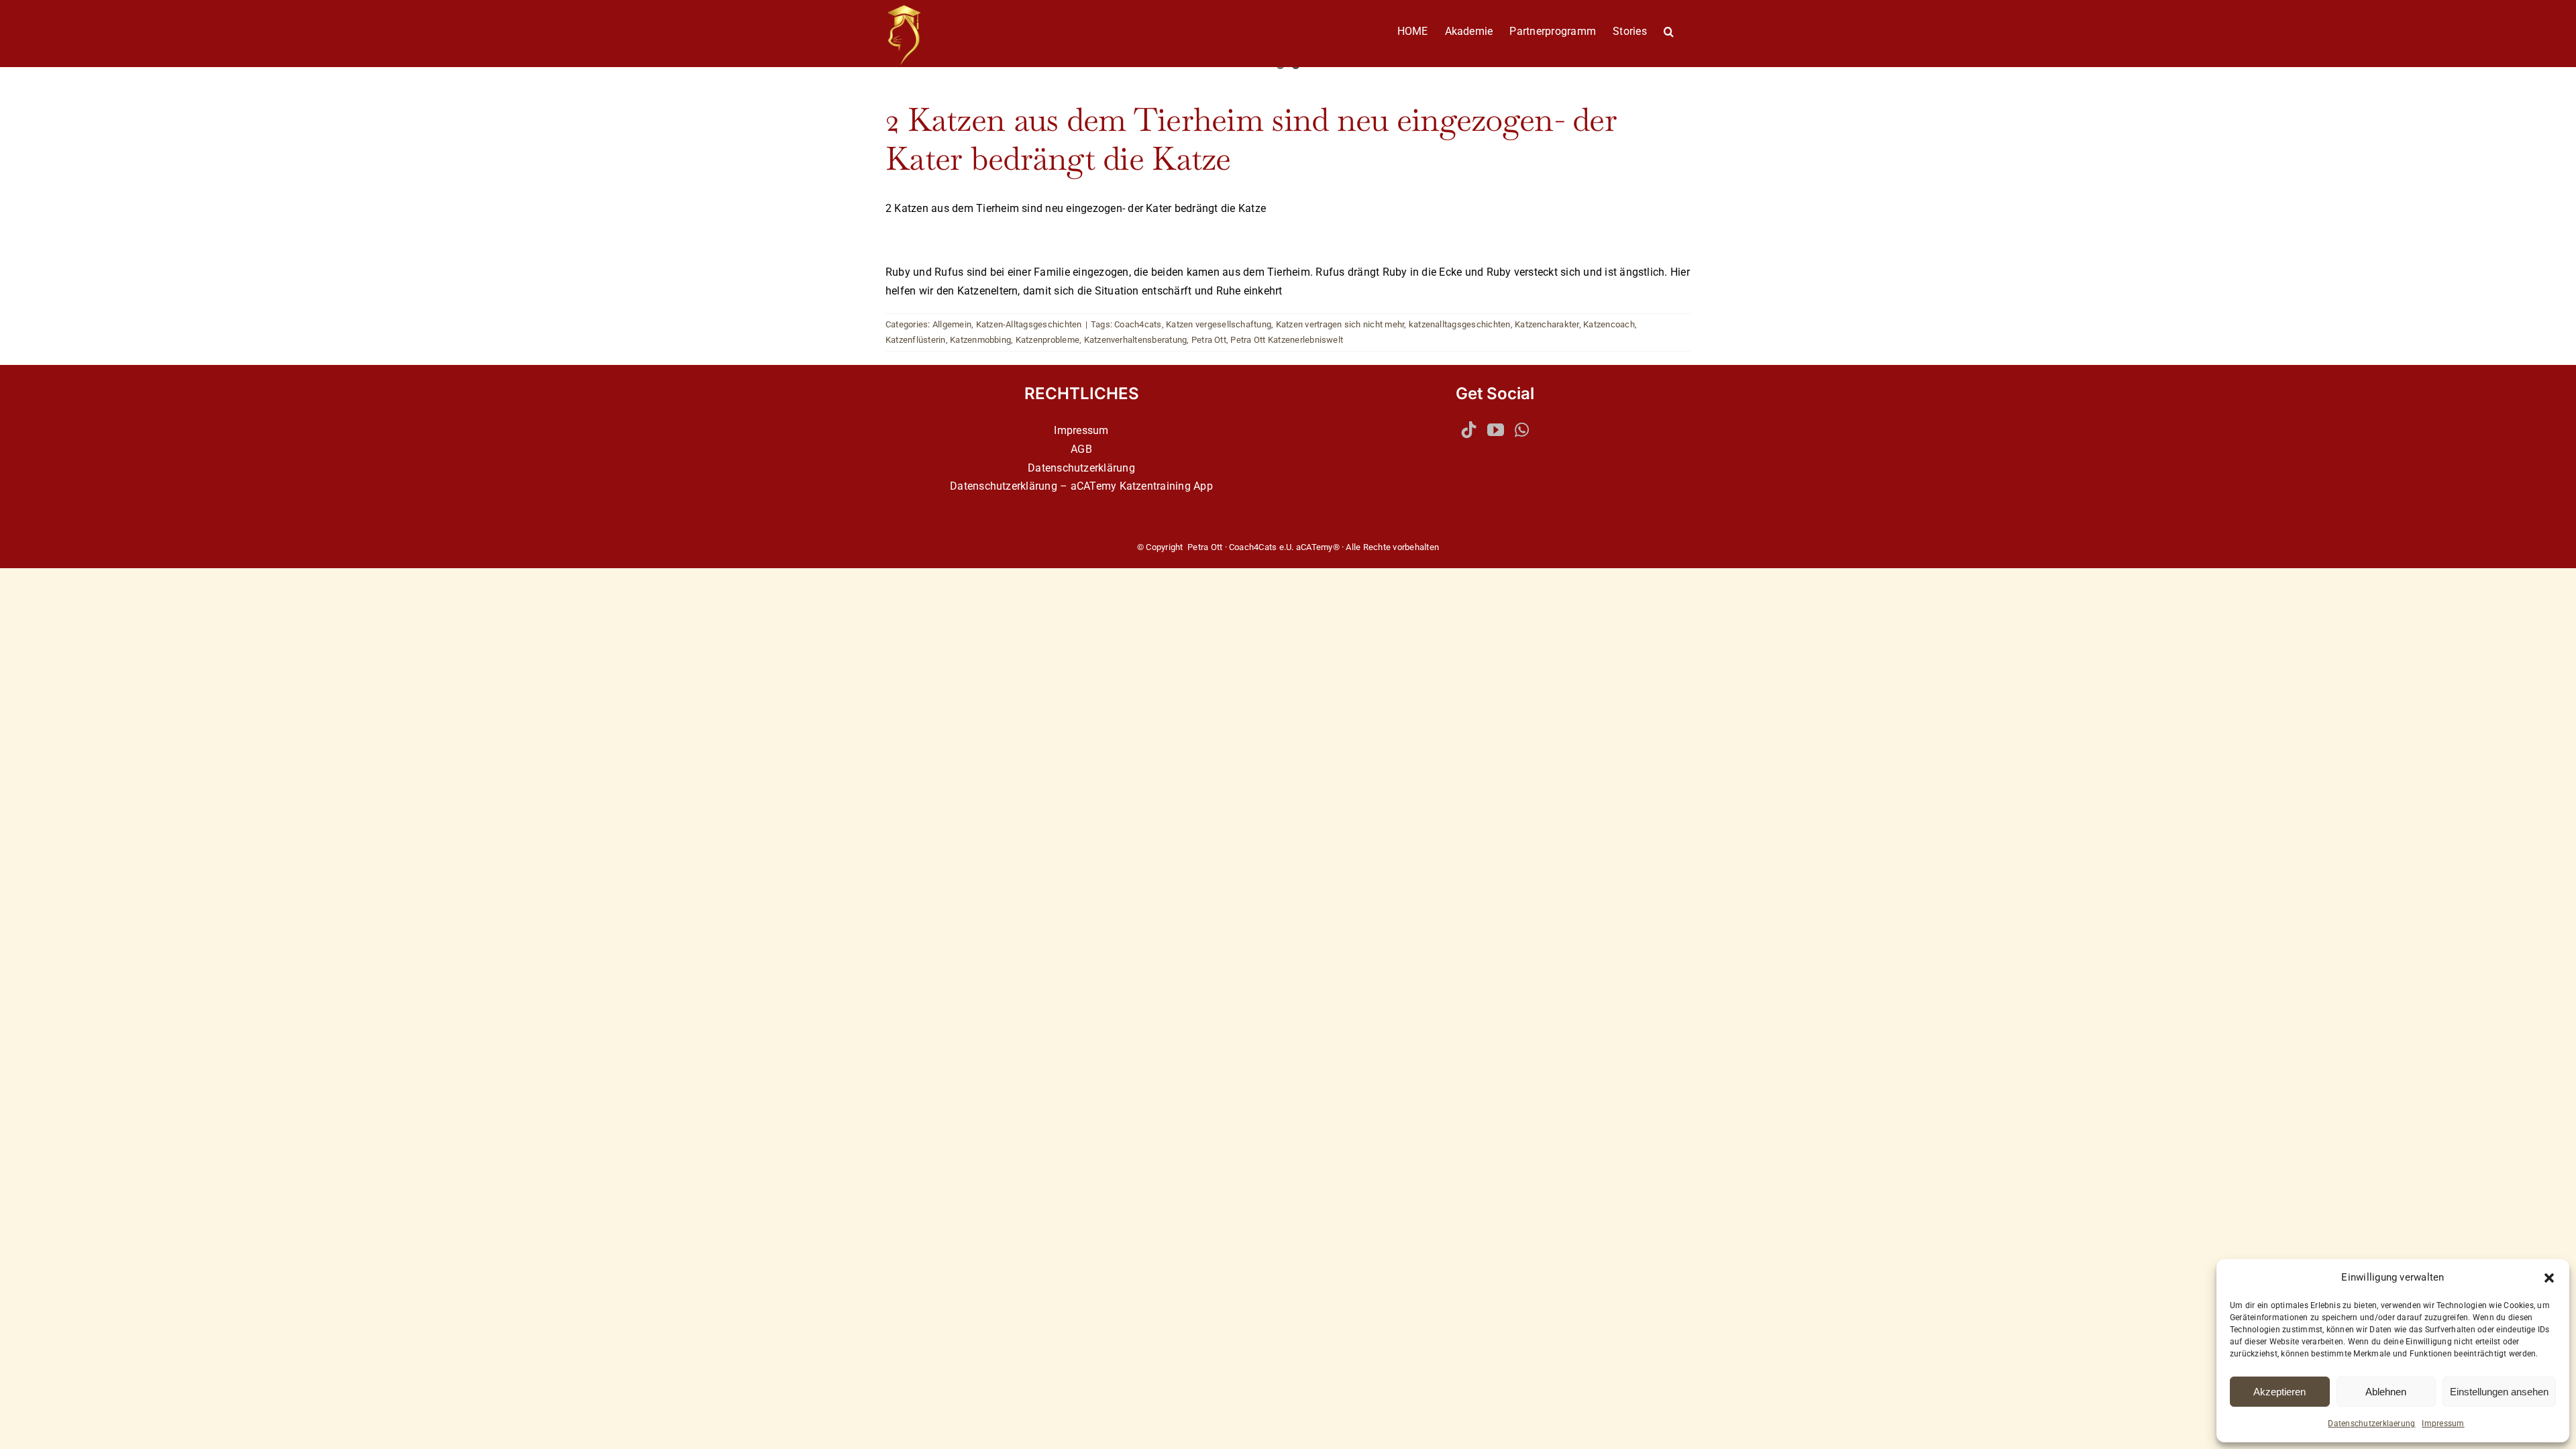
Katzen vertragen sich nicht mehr (1340, 324)
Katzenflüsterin (916, 340)
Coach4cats (1138, 324)
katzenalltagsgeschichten (1460, 324)
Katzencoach (1609, 324)
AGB (1081, 449)
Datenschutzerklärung (1081, 468)
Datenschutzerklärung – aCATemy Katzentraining (1070, 486)
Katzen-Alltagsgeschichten (1029, 324)
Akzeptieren (2279, 1392)
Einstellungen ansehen (2499, 1392)
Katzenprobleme (1048, 340)
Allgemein (952, 324)
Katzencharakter (1547, 324)
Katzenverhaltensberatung (1136, 340)
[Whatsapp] (1522, 430)
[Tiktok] (1469, 430)
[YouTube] (1496, 430)
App (1203, 486)
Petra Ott (1209, 340)
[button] (2549, 1278)
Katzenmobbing (980, 340)
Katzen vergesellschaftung (1219, 324)
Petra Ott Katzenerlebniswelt (1287, 340)
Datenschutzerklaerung (2371, 1424)
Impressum (2443, 1424)
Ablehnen (2386, 1392)
